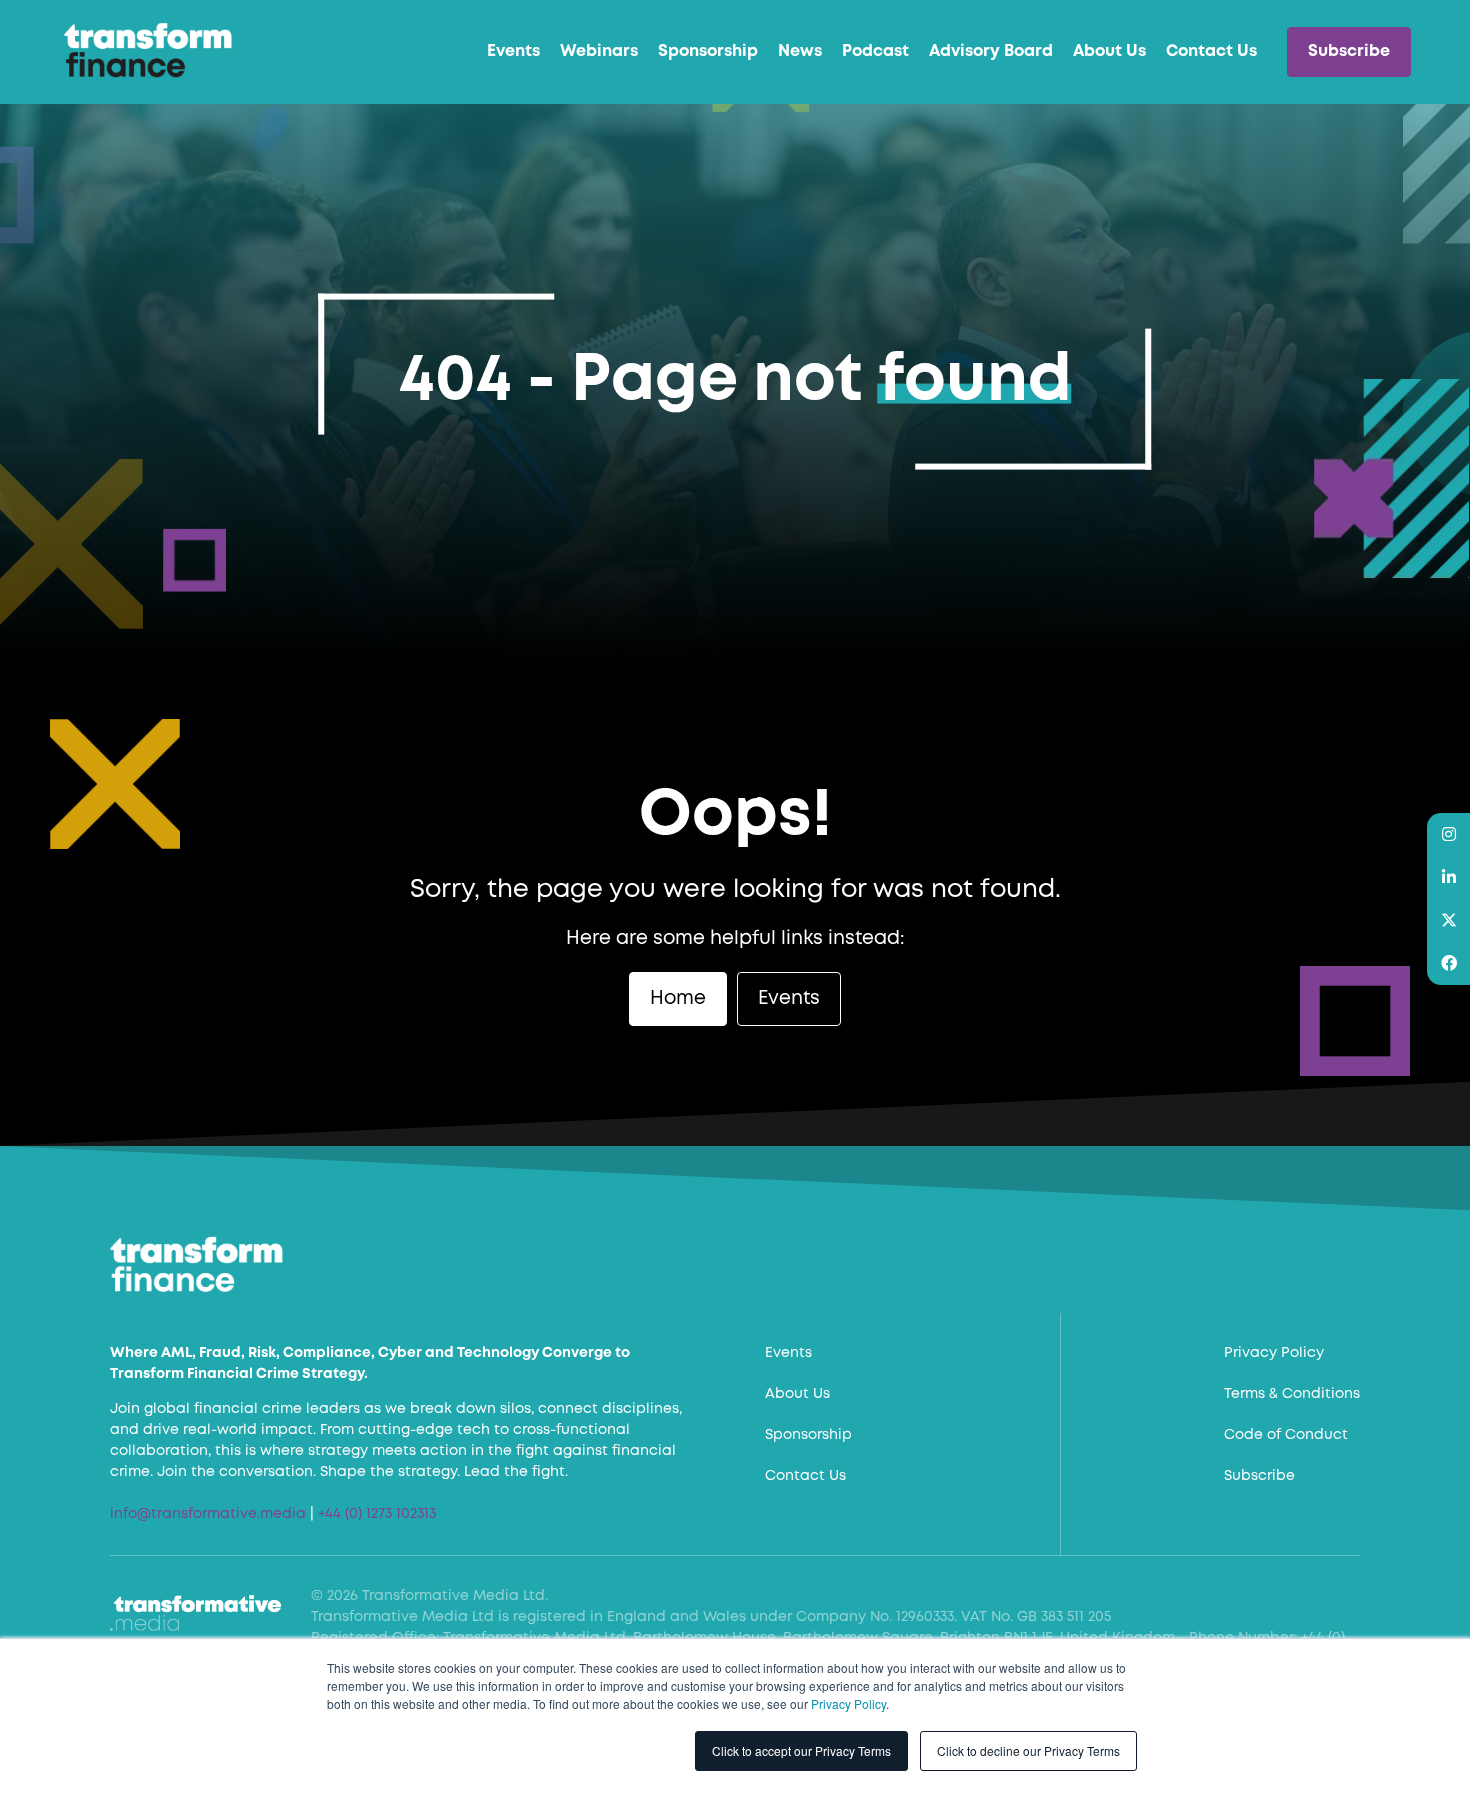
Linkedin (1448, 877)
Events (513, 51)
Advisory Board (991, 51)
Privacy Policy (848, 1703)
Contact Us (1211, 51)
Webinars (599, 51)
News (800, 51)
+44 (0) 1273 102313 (377, 1514)
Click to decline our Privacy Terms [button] (1028, 1750)
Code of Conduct (1286, 1435)
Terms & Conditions (1292, 1394)
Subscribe (1349, 51)
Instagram (1448, 834)
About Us (1109, 51)
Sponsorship (708, 51)
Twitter (1448, 920)
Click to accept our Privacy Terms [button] (801, 1750)
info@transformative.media (208, 1514)
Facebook (1448, 963)
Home (678, 998)
